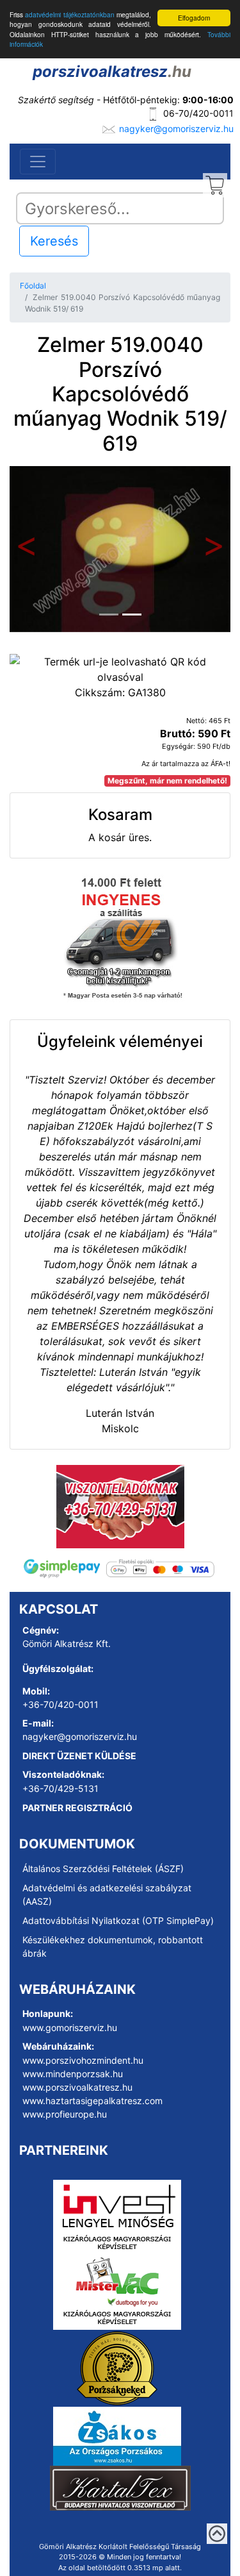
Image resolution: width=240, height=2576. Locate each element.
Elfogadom (194, 18)
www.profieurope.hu (65, 2114)
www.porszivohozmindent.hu (83, 2060)
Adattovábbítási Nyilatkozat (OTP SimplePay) (118, 1920)
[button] (26, 549)
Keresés (54, 241)
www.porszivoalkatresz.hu (77, 2087)
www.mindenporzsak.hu (73, 2074)
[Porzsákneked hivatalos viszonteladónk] (117, 2367)
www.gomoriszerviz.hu (70, 2028)
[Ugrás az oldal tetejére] (217, 2534)
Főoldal (33, 286)
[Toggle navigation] (38, 162)
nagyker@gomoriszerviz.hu (176, 129)
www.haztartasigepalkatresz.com (92, 2101)
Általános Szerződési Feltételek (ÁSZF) (103, 1869)
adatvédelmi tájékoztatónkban (69, 14)
